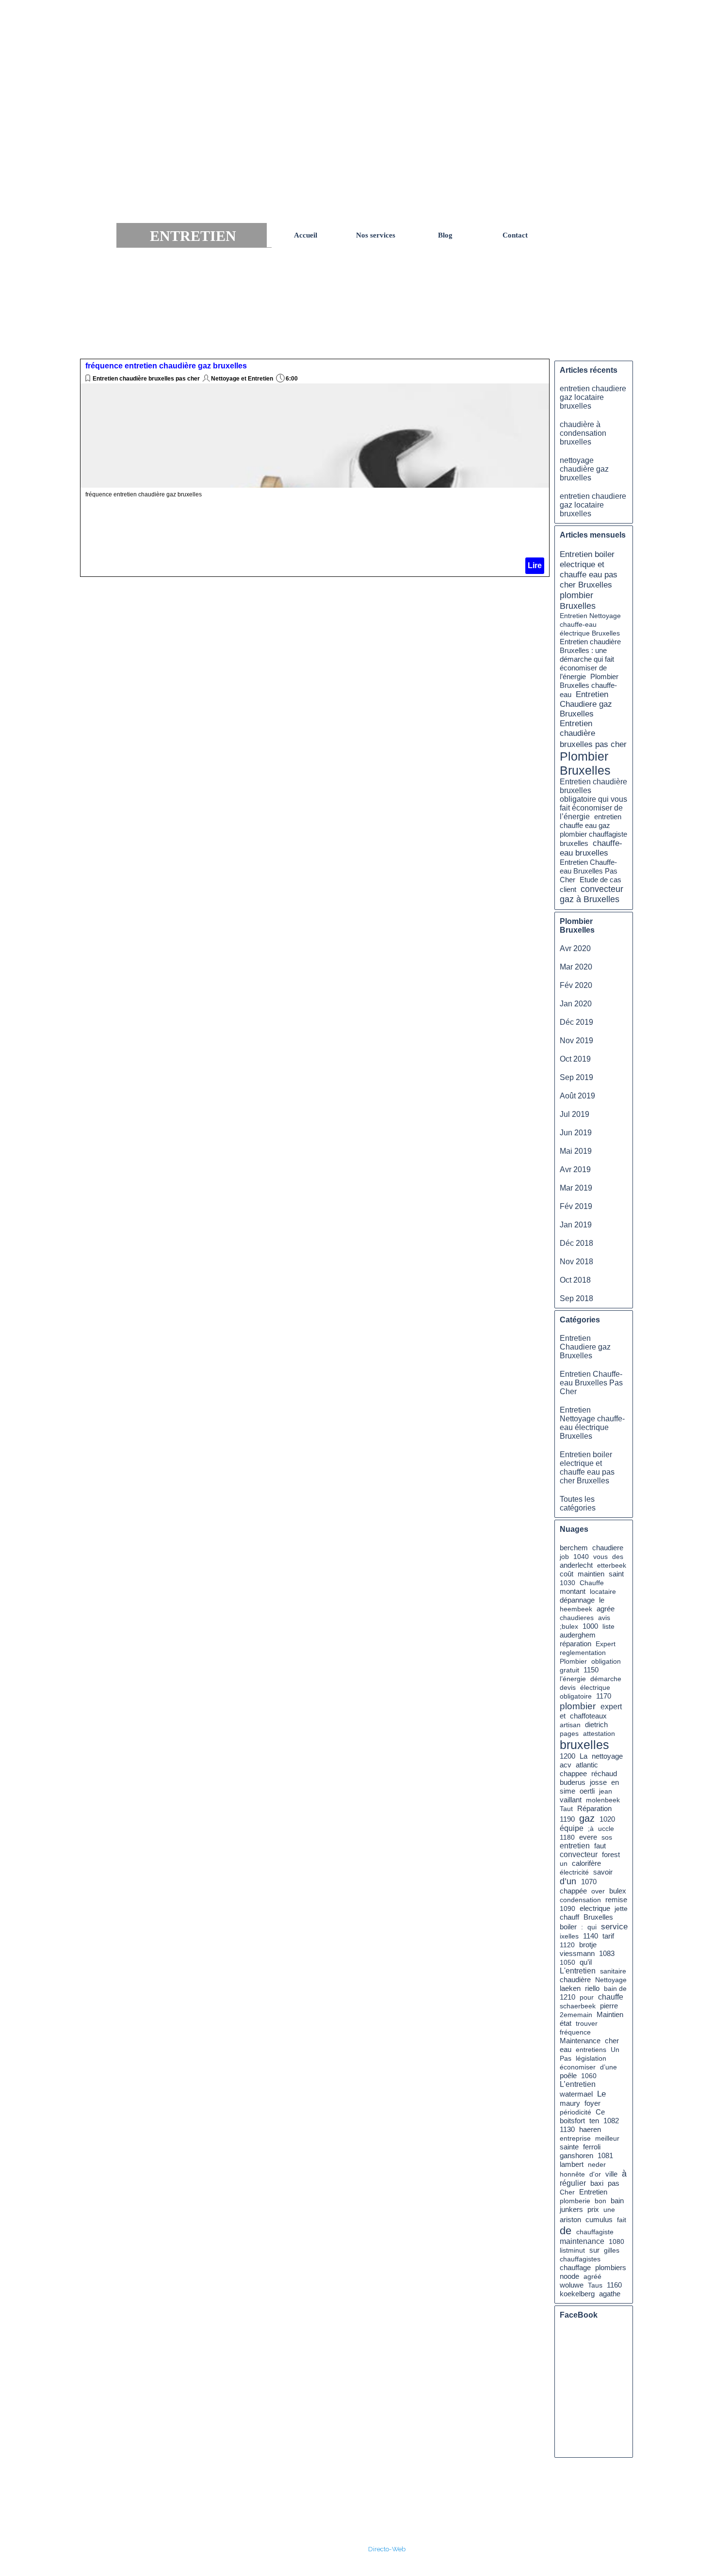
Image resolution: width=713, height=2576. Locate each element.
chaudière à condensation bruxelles (583, 433)
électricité (574, 1872)
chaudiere (608, 1548)
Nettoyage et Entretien (242, 379)
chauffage (575, 2267)
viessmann (577, 1954)
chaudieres (577, 1618)
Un (615, 2050)
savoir (603, 1872)
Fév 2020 (576, 985)
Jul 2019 (575, 1114)
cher (612, 2041)
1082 (611, 2121)
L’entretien (578, 2084)
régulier (573, 2183)
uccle (606, 1829)
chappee (573, 1774)
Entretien (593, 2192)
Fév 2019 (576, 1206)
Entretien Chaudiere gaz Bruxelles (586, 704)
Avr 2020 (575, 948)
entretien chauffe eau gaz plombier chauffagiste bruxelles (593, 830)
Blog (445, 235)
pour (587, 1997)
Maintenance (580, 2041)
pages (569, 1733)
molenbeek (603, 1800)
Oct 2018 (575, 1280)
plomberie (575, 2201)
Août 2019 (577, 1096)
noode (569, 2276)
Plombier (573, 1661)
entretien (575, 1846)
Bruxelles (598, 1917)
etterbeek (612, 1565)
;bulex (569, 1626)
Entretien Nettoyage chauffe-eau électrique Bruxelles (590, 624)
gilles (612, 2250)
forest (611, 1855)
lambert (572, 2164)
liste (608, 1626)
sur (594, 2250)
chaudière (575, 1980)
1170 (604, 1696)
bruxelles (584, 1745)
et (563, 1716)
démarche (606, 1679)
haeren (590, 2130)
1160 (614, 2285)
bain (617, 2201)
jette (621, 1908)
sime (567, 1791)
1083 (607, 1954)
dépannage (577, 1600)
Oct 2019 (575, 1059)
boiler (568, 1927)
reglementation (583, 1653)
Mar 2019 (576, 1188)
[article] (315, 468)
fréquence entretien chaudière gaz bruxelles (166, 366)
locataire (603, 1591)
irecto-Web (389, 2549)
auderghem (578, 1635)
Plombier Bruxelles (585, 763)
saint (616, 1574)
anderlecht (576, 1565)
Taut (566, 1809)
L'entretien (578, 1971)
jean (606, 1791)
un (564, 1863)
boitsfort (572, 2121)
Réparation (594, 1809)
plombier (578, 1706)
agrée (606, 1609)
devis (568, 1687)
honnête (572, 2174)
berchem (574, 1548)
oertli (587, 1791)
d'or (595, 2174)
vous (600, 1557)
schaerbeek (578, 2006)
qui (592, 1927)
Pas (566, 2058)
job (564, 1557)
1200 (567, 1756)
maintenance (582, 2241)
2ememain (576, 2015)
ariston (570, 2220)
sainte (569, 2147)
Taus (595, 2285)
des (618, 1557)
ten (594, 2121)
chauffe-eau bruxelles (591, 848)
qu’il (586, 1962)
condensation (580, 1900)
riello (592, 1988)
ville (611, 2174)
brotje (588, 1945)
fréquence (575, 2032)
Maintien (610, 2015)
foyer (592, 2103)
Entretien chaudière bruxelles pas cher (146, 379)
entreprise (575, 2138)
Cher (567, 2192)
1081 (605, 2156)
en (615, 1782)
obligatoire (576, 1696)
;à (591, 1829)
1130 (567, 2130)
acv (566, 1765)
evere (588, 1837)
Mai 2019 (576, 1151)
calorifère (586, 1863)
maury (570, 2103)
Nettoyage (611, 1980)
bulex (618, 1891)
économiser (578, 2067)
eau (566, 2049)
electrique (595, 1908)
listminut (572, 2250)
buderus (573, 1782)
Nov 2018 (576, 1262)
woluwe (572, 2285)
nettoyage (607, 1756)
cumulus (599, 2219)
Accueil (306, 235)
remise (616, 1900)
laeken (570, 1988)
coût (567, 1574)
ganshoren (576, 2156)
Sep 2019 (576, 1077)
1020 (607, 1819)
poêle (568, 2075)
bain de (615, 1988)
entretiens (591, 2050)
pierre (609, 2006)
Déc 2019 (576, 1022)
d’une (608, 2067)
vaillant (571, 1800)
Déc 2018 (576, 1243)
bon (600, 2201)
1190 (567, 1819)
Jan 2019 (576, 1225)
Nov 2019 (576, 1041)
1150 (591, 1670)
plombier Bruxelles (578, 600)
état (566, 2023)
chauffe (611, 1997)
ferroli (592, 2147)
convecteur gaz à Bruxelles (591, 894)
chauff (569, 1917)
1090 (567, 1908)
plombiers (611, 2268)
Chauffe (592, 1583)
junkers (571, 2210)
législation (591, 2058)
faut (600, 1846)
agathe (610, 2294)
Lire (535, 565)
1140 (591, 1936)
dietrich (596, 1725)
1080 (616, 2242)
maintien (591, 1574)
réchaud (604, 1773)
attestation (599, 1733)
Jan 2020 (576, 1004)
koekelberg (577, 2294)
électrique (595, 1687)
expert (611, 1707)
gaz (587, 1818)
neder (597, 2164)
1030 (567, 1583)
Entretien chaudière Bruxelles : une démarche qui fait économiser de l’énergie (590, 659)
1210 (567, 1997)
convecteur (579, 1854)
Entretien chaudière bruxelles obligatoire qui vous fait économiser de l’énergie (593, 799)
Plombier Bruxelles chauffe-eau (589, 685)
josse (598, 1782)
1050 (567, 1962)
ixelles (569, 1936)
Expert (606, 1644)
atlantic (587, 1765)
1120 (567, 1945)
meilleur (607, 2138)
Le (601, 2094)
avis (604, 1618)
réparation (575, 1644)
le (602, 1600)
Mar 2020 (576, 967)
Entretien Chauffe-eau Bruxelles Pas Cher (589, 871)
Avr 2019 (575, 1169)
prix (593, 2209)
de (566, 2231)
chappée (573, 1891)
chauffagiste (595, 2232)
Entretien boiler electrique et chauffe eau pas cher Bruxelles (589, 569)
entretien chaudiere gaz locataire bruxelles (593, 397)
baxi (597, 2183)
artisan (570, 1725)
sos (607, 1837)
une (609, 2210)
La (583, 1756)
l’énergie (573, 1679)
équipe (572, 1828)
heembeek (576, 1609)
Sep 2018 (576, 1298)
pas (614, 2183)
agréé (592, 2276)
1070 (589, 1882)
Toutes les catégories (578, 1503)
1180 (567, 1837)
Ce (600, 2112)
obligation (606, 1661)
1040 (581, 1557)
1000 (590, 1626)
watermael (576, 2094)
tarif (608, 1936)
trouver (587, 2023)
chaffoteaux (588, 1716)
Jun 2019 (576, 1133)
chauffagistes (580, 2259)
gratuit (569, 1670)
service (614, 1926)
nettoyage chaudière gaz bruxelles (584, 469)
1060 (589, 2076)
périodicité (575, 2112)
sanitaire (613, 1971)
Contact (515, 235)
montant (573, 1591)
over (598, 1891)
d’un (568, 1881)
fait (622, 2220)
